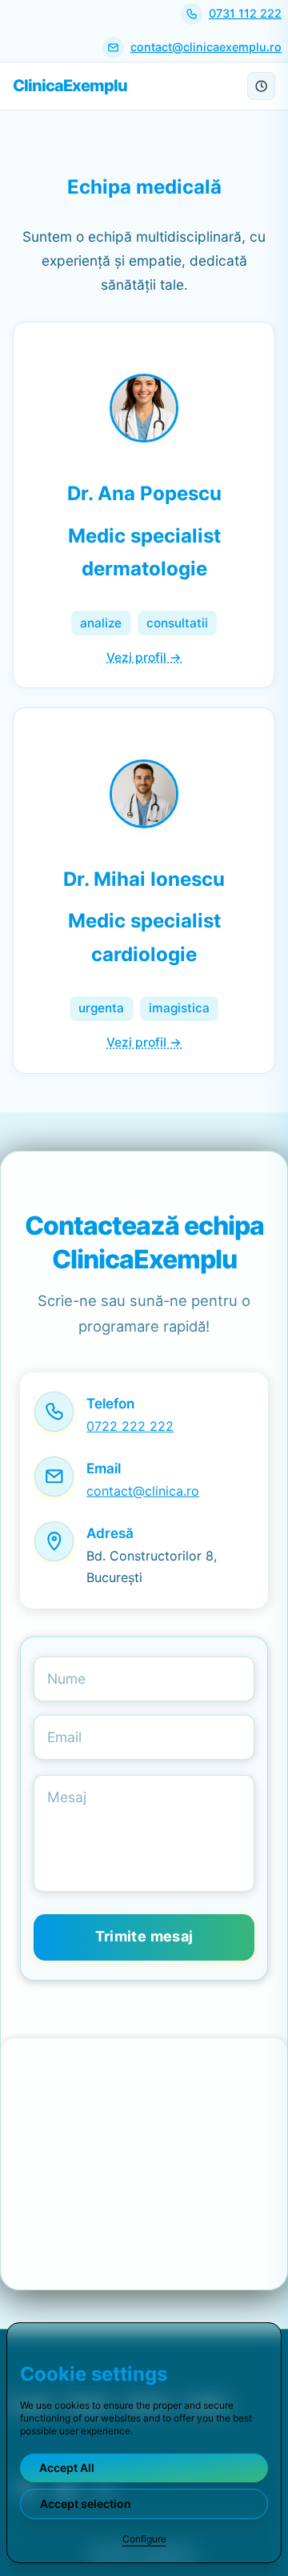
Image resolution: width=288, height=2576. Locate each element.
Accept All (67, 2468)
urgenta (101, 1008)
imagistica (179, 1008)
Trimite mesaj (144, 1936)
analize (101, 623)
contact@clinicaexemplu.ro (206, 47)
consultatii (177, 623)
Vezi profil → (144, 657)
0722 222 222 (130, 1426)
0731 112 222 (245, 13)
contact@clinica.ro (143, 1491)
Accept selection (86, 2504)
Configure (144, 2539)
